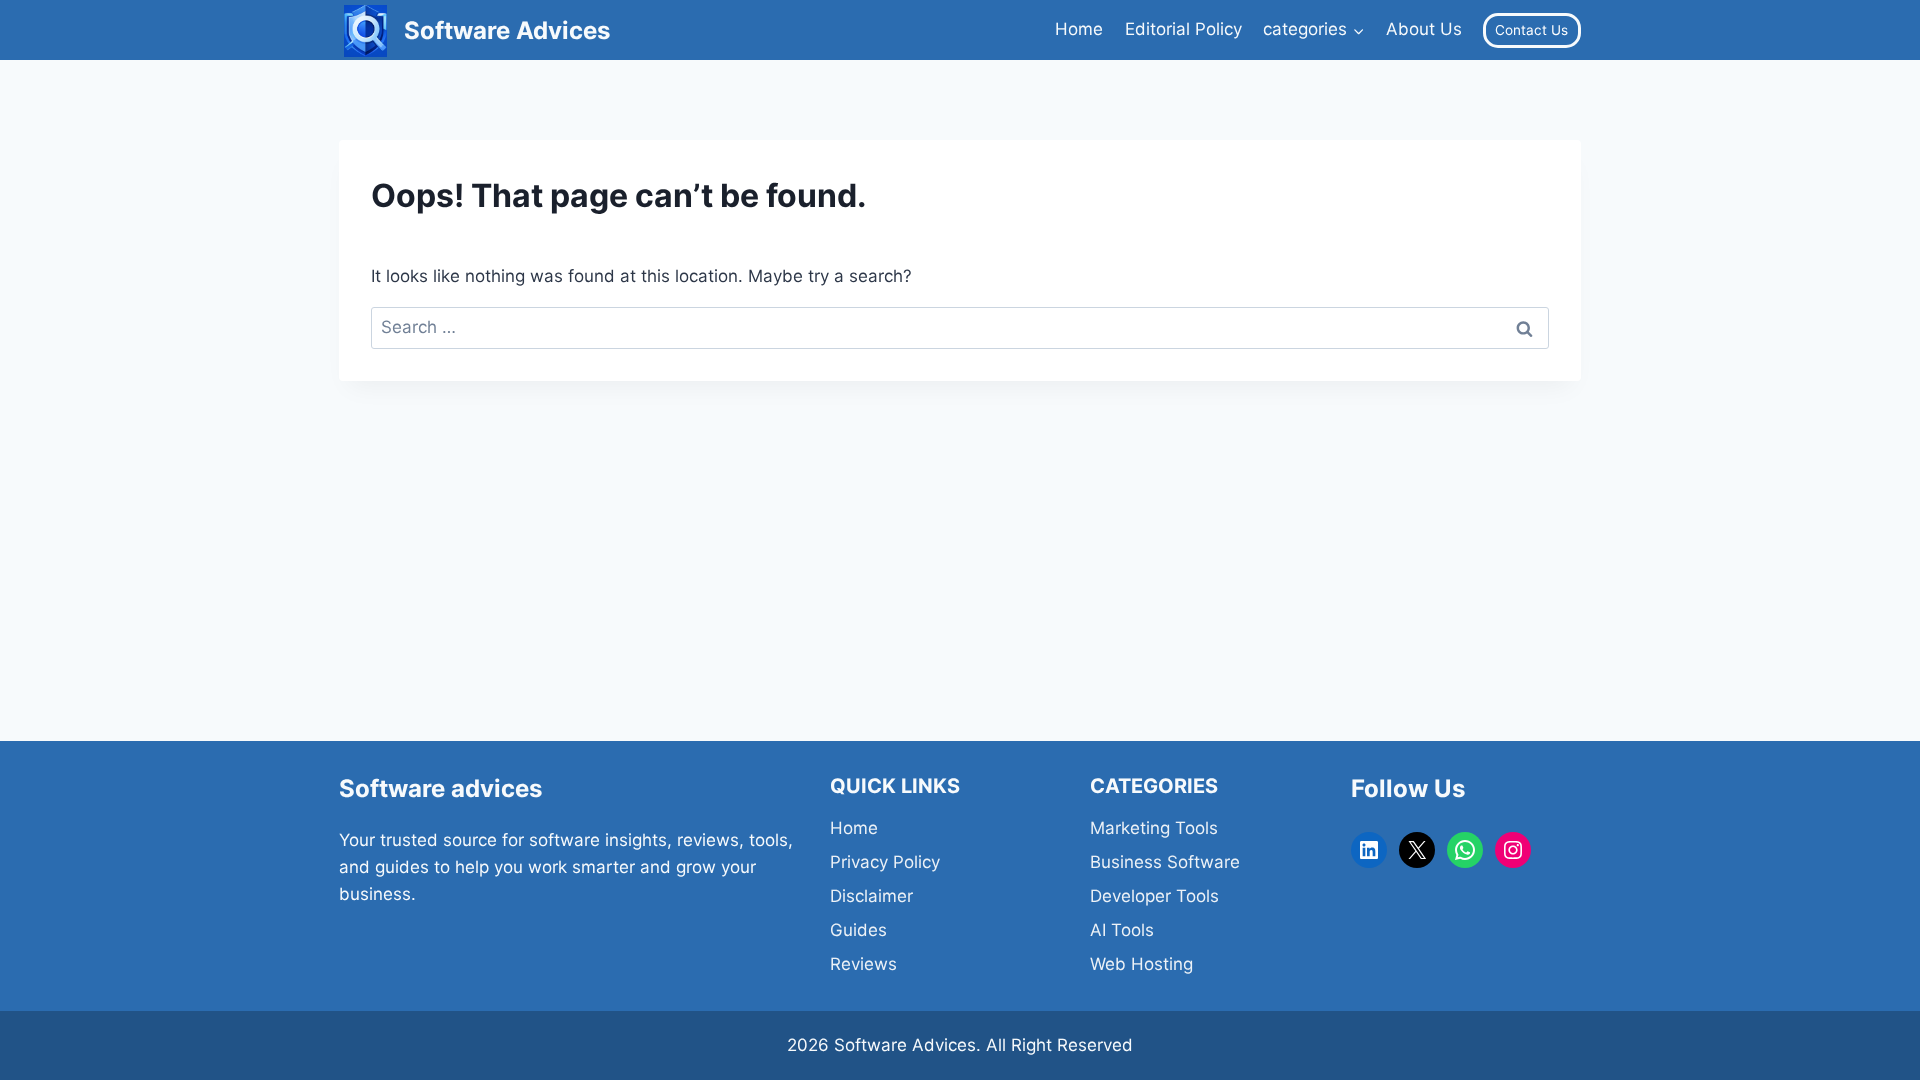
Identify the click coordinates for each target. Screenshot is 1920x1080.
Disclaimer (871, 896)
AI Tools (1122, 930)
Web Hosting (1141, 964)
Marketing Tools (1154, 828)
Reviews (863, 964)
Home (1079, 29)
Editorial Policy (1183, 29)
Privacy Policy (885, 862)
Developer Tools (1154, 896)
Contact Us (1531, 30)
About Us (1424, 29)
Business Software (1165, 862)
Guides (858, 930)
